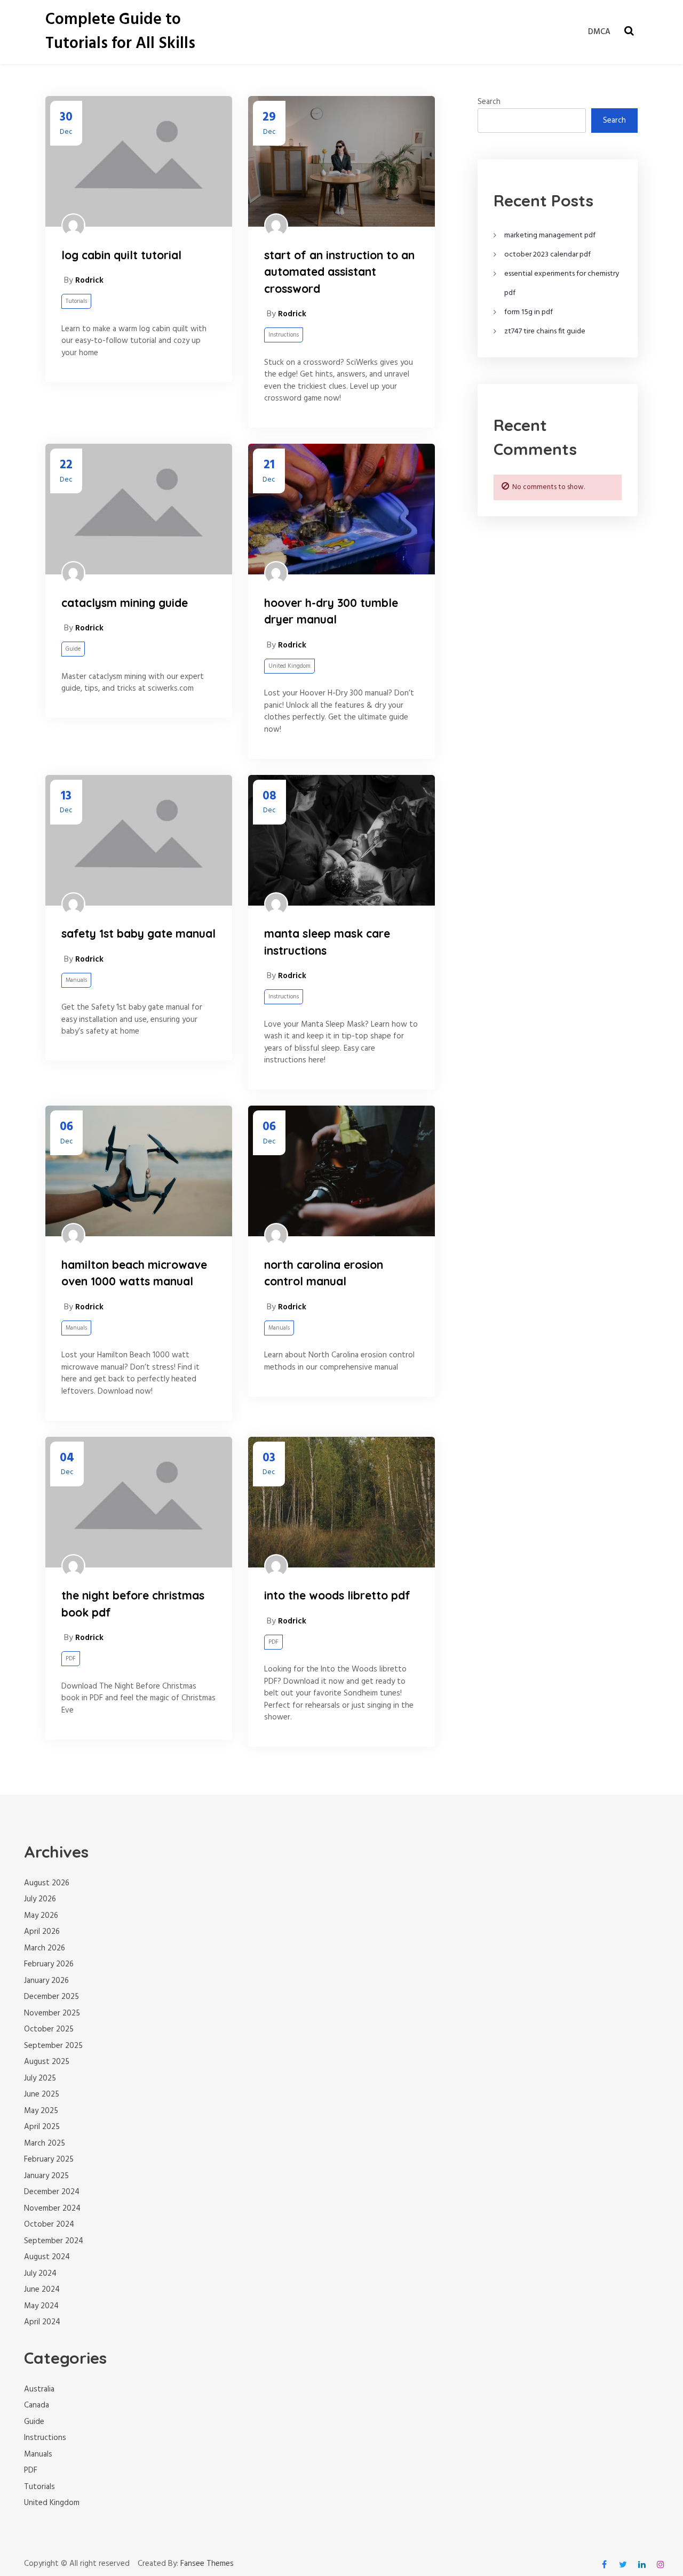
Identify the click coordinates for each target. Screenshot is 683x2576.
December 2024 (52, 2192)
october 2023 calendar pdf (547, 255)
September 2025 (53, 2046)
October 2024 (49, 2225)
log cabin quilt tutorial (121, 255)
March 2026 (45, 1948)
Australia (39, 2389)
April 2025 (42, 2127)
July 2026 (40, 1899)
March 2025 (45, 2143)
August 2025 (47, 2062)
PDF (71, 1659)
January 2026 (46, 1981)
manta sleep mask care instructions (327, 942)
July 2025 (40, 2078)
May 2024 (41, 2306)
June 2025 (42, 2094)
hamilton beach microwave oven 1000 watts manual (134, 1273)
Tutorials (76, 301)
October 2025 (49, 2029)
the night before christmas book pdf (133, 1604)
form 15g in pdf (529, 312)
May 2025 (41, 2111)
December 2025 (51, 1997)
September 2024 (54, 2241)
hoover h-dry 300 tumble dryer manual (331, 611)
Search (489, 102)
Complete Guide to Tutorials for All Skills (120, 32)
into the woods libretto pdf (337, 1595)
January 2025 (46, 2176)
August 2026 (47, 1883)
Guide (73, 649)
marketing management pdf (550, 235)
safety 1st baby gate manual (138, 933)
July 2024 (40, 2274)
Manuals (76, 980)
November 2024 (52, 2209)
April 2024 (42, 2322)
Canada (37, 2405)
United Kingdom (289, 666)
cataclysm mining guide (125, 603)
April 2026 (42, 1932)
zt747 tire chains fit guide (545, 331)
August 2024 (47, 2257)
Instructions (284, 335)
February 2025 (49, 2159)
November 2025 (52, 2013)
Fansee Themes (207, 2564)
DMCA (599, 32)
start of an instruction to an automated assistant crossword (339, 272)
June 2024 (42, 2290)
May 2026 (41, 1916)
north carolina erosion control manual (324, 1273)
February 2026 (49, 1964)
